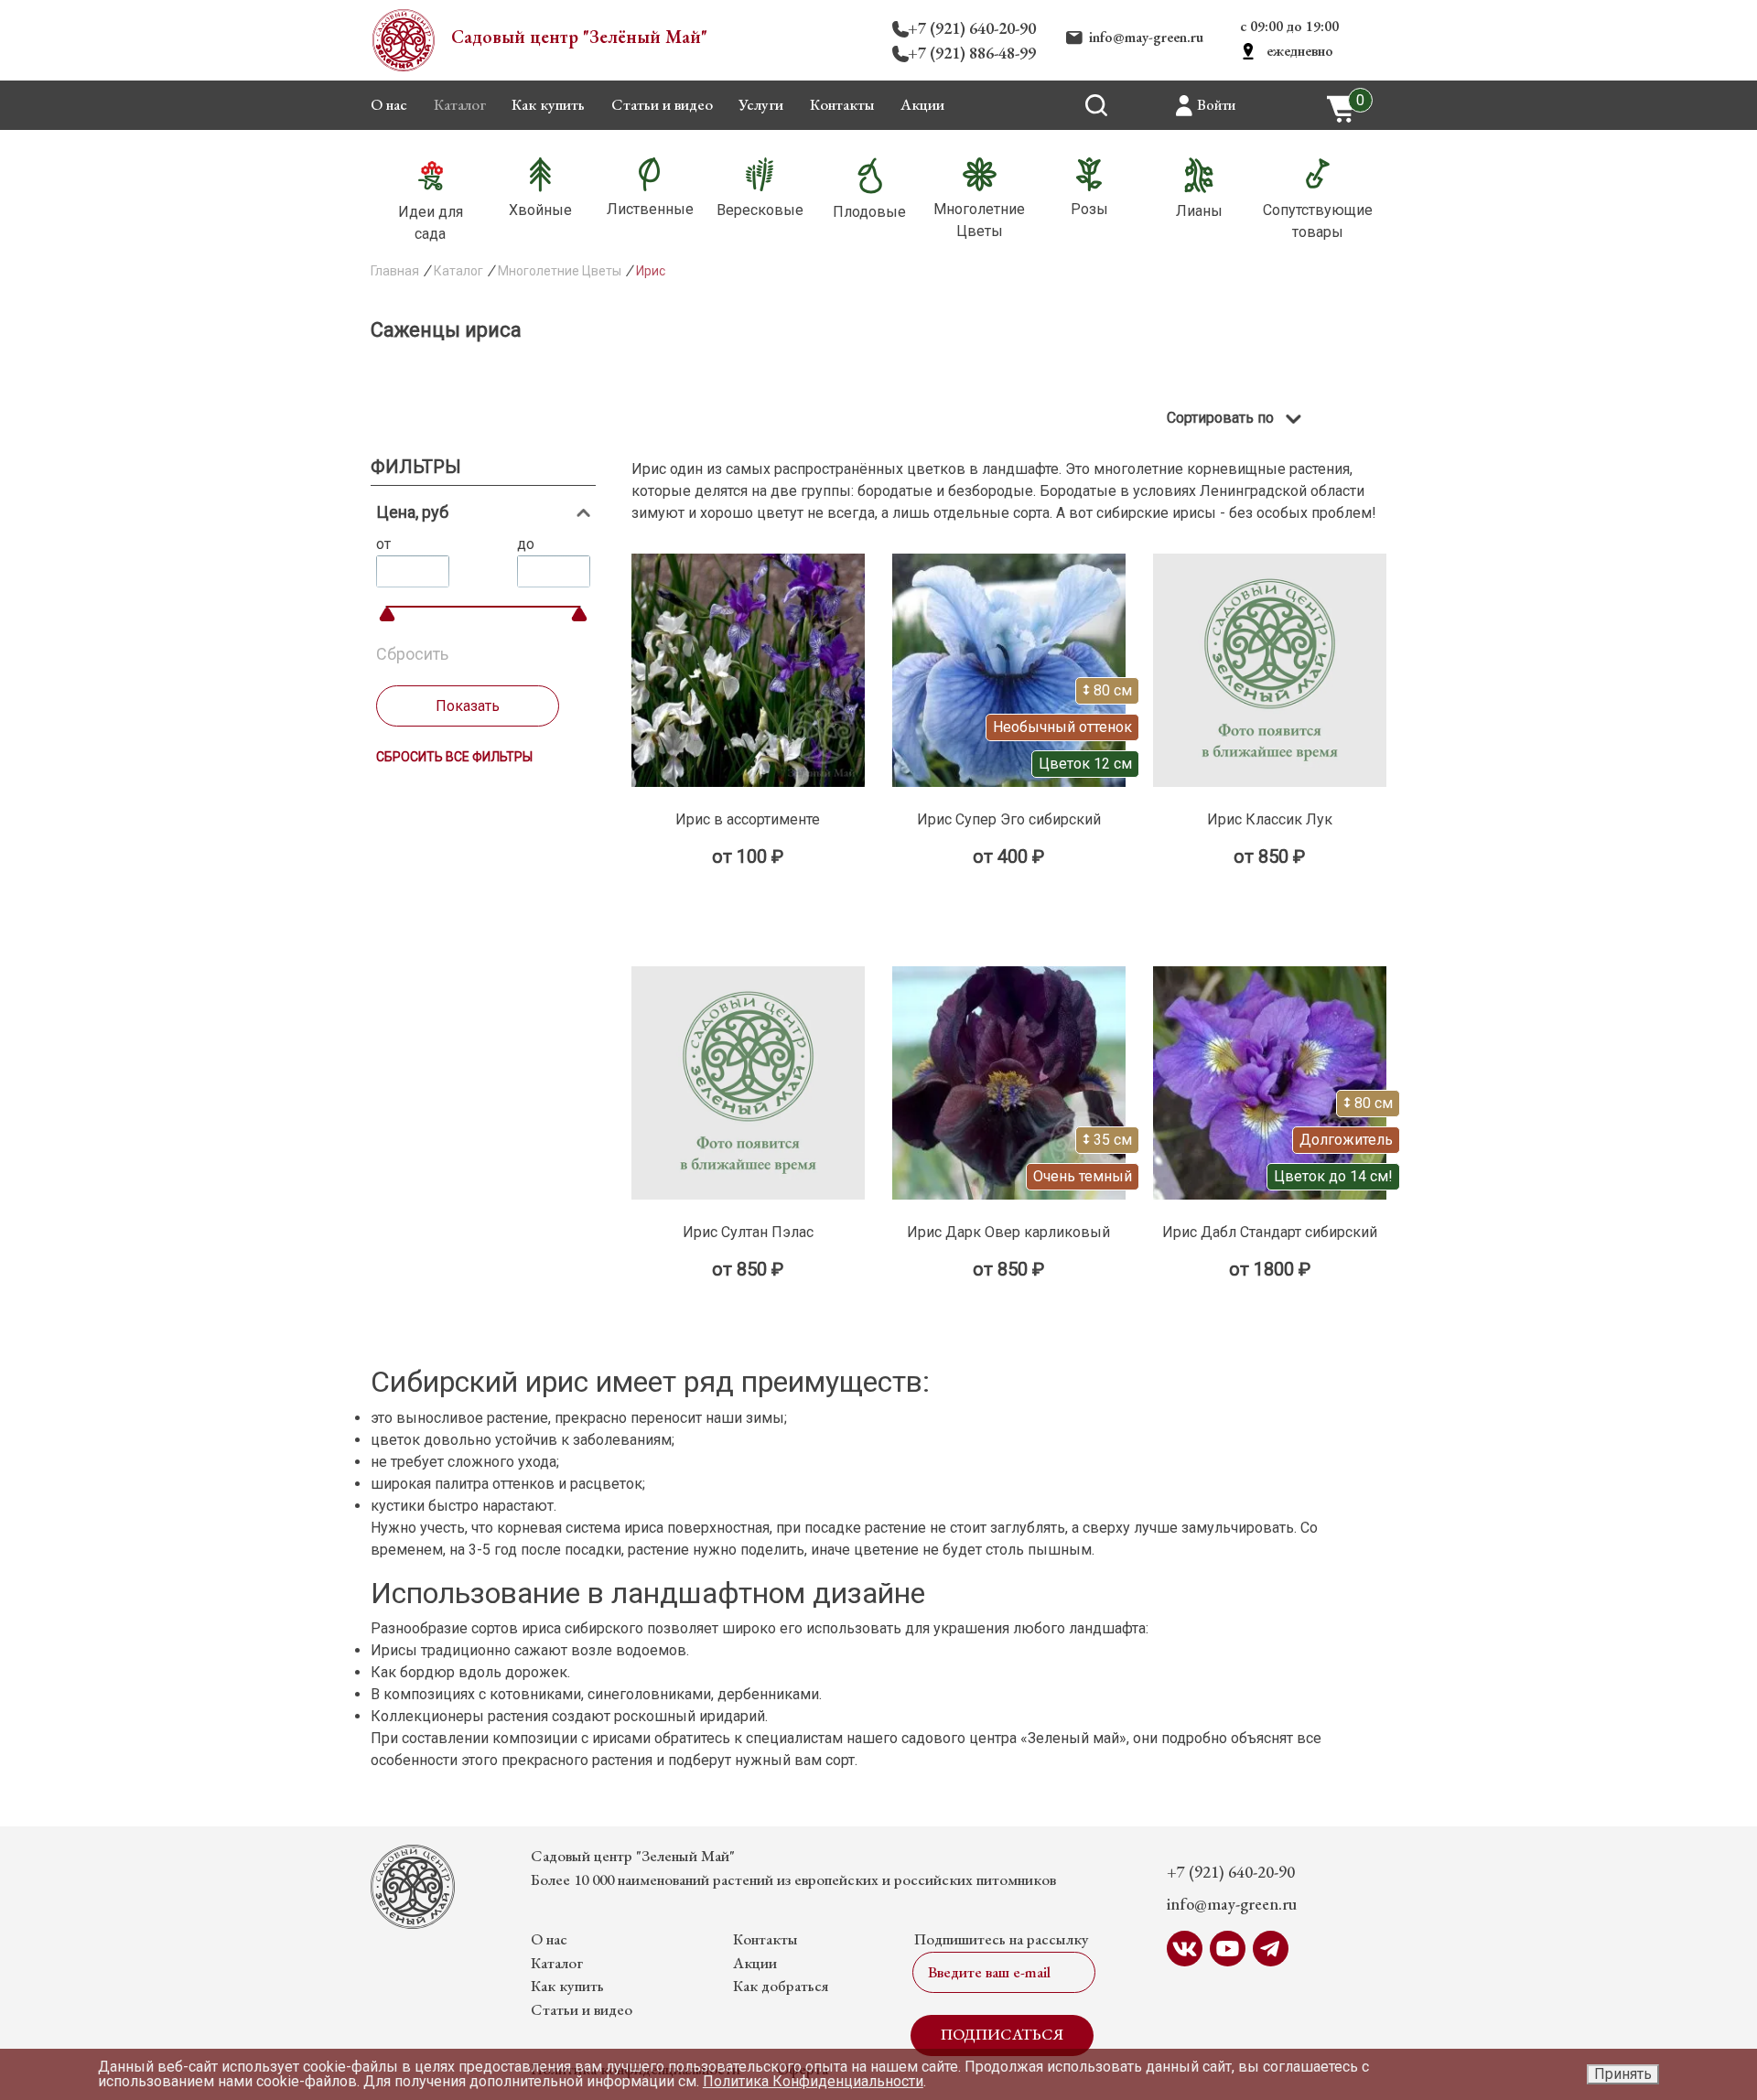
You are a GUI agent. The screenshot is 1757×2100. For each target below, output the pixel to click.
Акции (922, 104)
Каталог (460, 104)
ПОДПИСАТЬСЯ (1002, 2034)
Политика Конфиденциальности (813, 2081)
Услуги (761, 104)
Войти (1216, 105)
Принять (1623, 2074)
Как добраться (781, 1986)
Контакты (842, 104)
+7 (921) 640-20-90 (972, 28)
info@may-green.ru (1146, 37)
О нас (389, 104)
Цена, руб (412, 512)
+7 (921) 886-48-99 (972, 53)
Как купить (548, 104)
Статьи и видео (662, 104)
